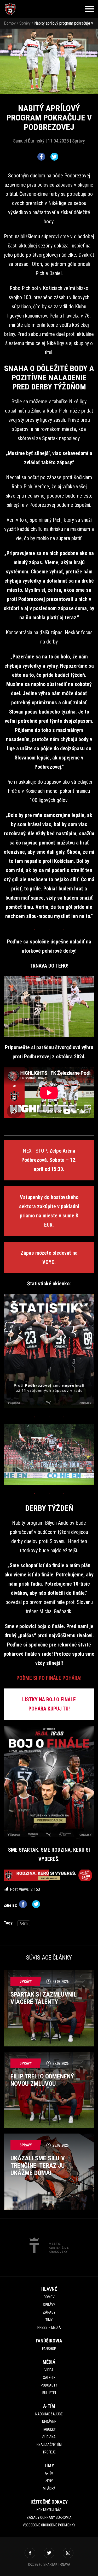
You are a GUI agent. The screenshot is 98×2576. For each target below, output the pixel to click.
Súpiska (49, 2437)
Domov (10, 23)
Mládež (49, 2489)
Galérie (49, 2378)
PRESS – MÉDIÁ (49, 2327)
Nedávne (49, 2422)
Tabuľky (49, 2429)
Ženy (49, 2481)
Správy (25, 23)
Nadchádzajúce (49, 2414)
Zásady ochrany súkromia (49, 2517)
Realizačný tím (49, 2445)
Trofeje (49, 2452)
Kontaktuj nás (49, 2510)
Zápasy (49, 2312)
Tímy (49, 2320)
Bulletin (49, 2393)
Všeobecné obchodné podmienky (49, 2525)
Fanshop (49, 2349)
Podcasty (49, 2385)
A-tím (24, 1923)
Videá (49, 2370)
